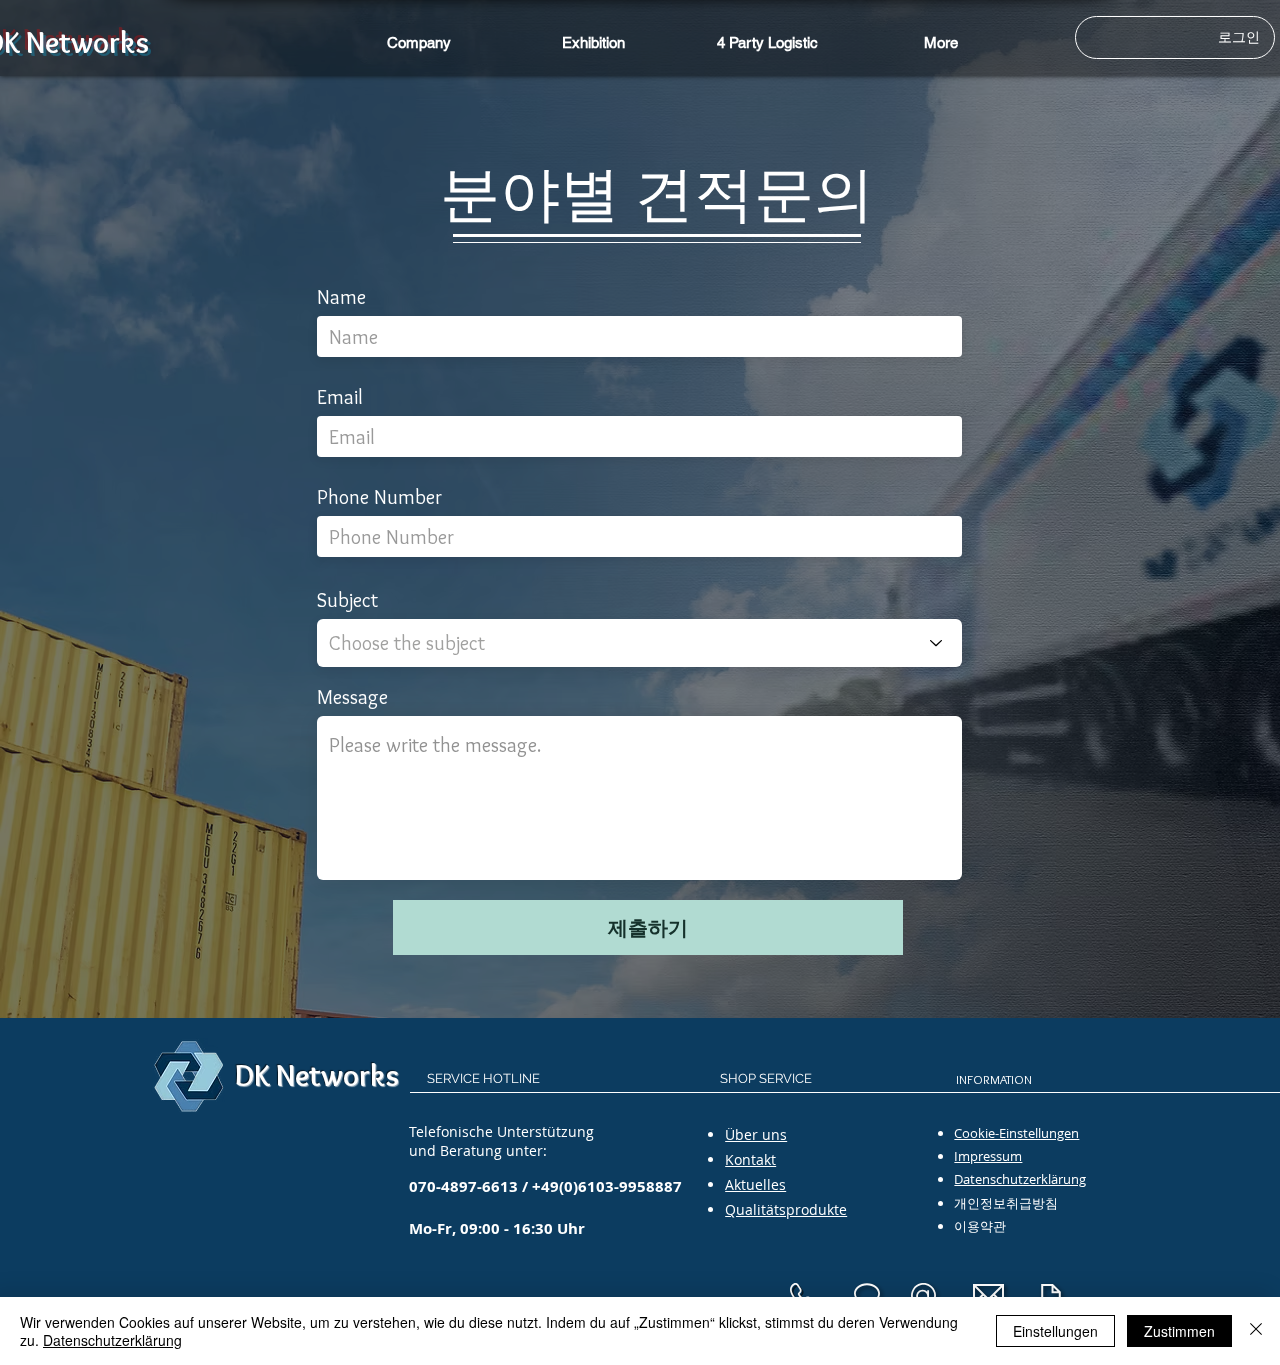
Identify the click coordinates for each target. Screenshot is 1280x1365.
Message (352, 697)
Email (340, 397)
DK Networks (317, 1075)
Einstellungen (1055, 1331)
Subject (347, 600)
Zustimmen (1179, 1331)
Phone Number (379, 497)
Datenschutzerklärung (112, 1340)
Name (341, 297)
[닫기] (1256, 1331)
